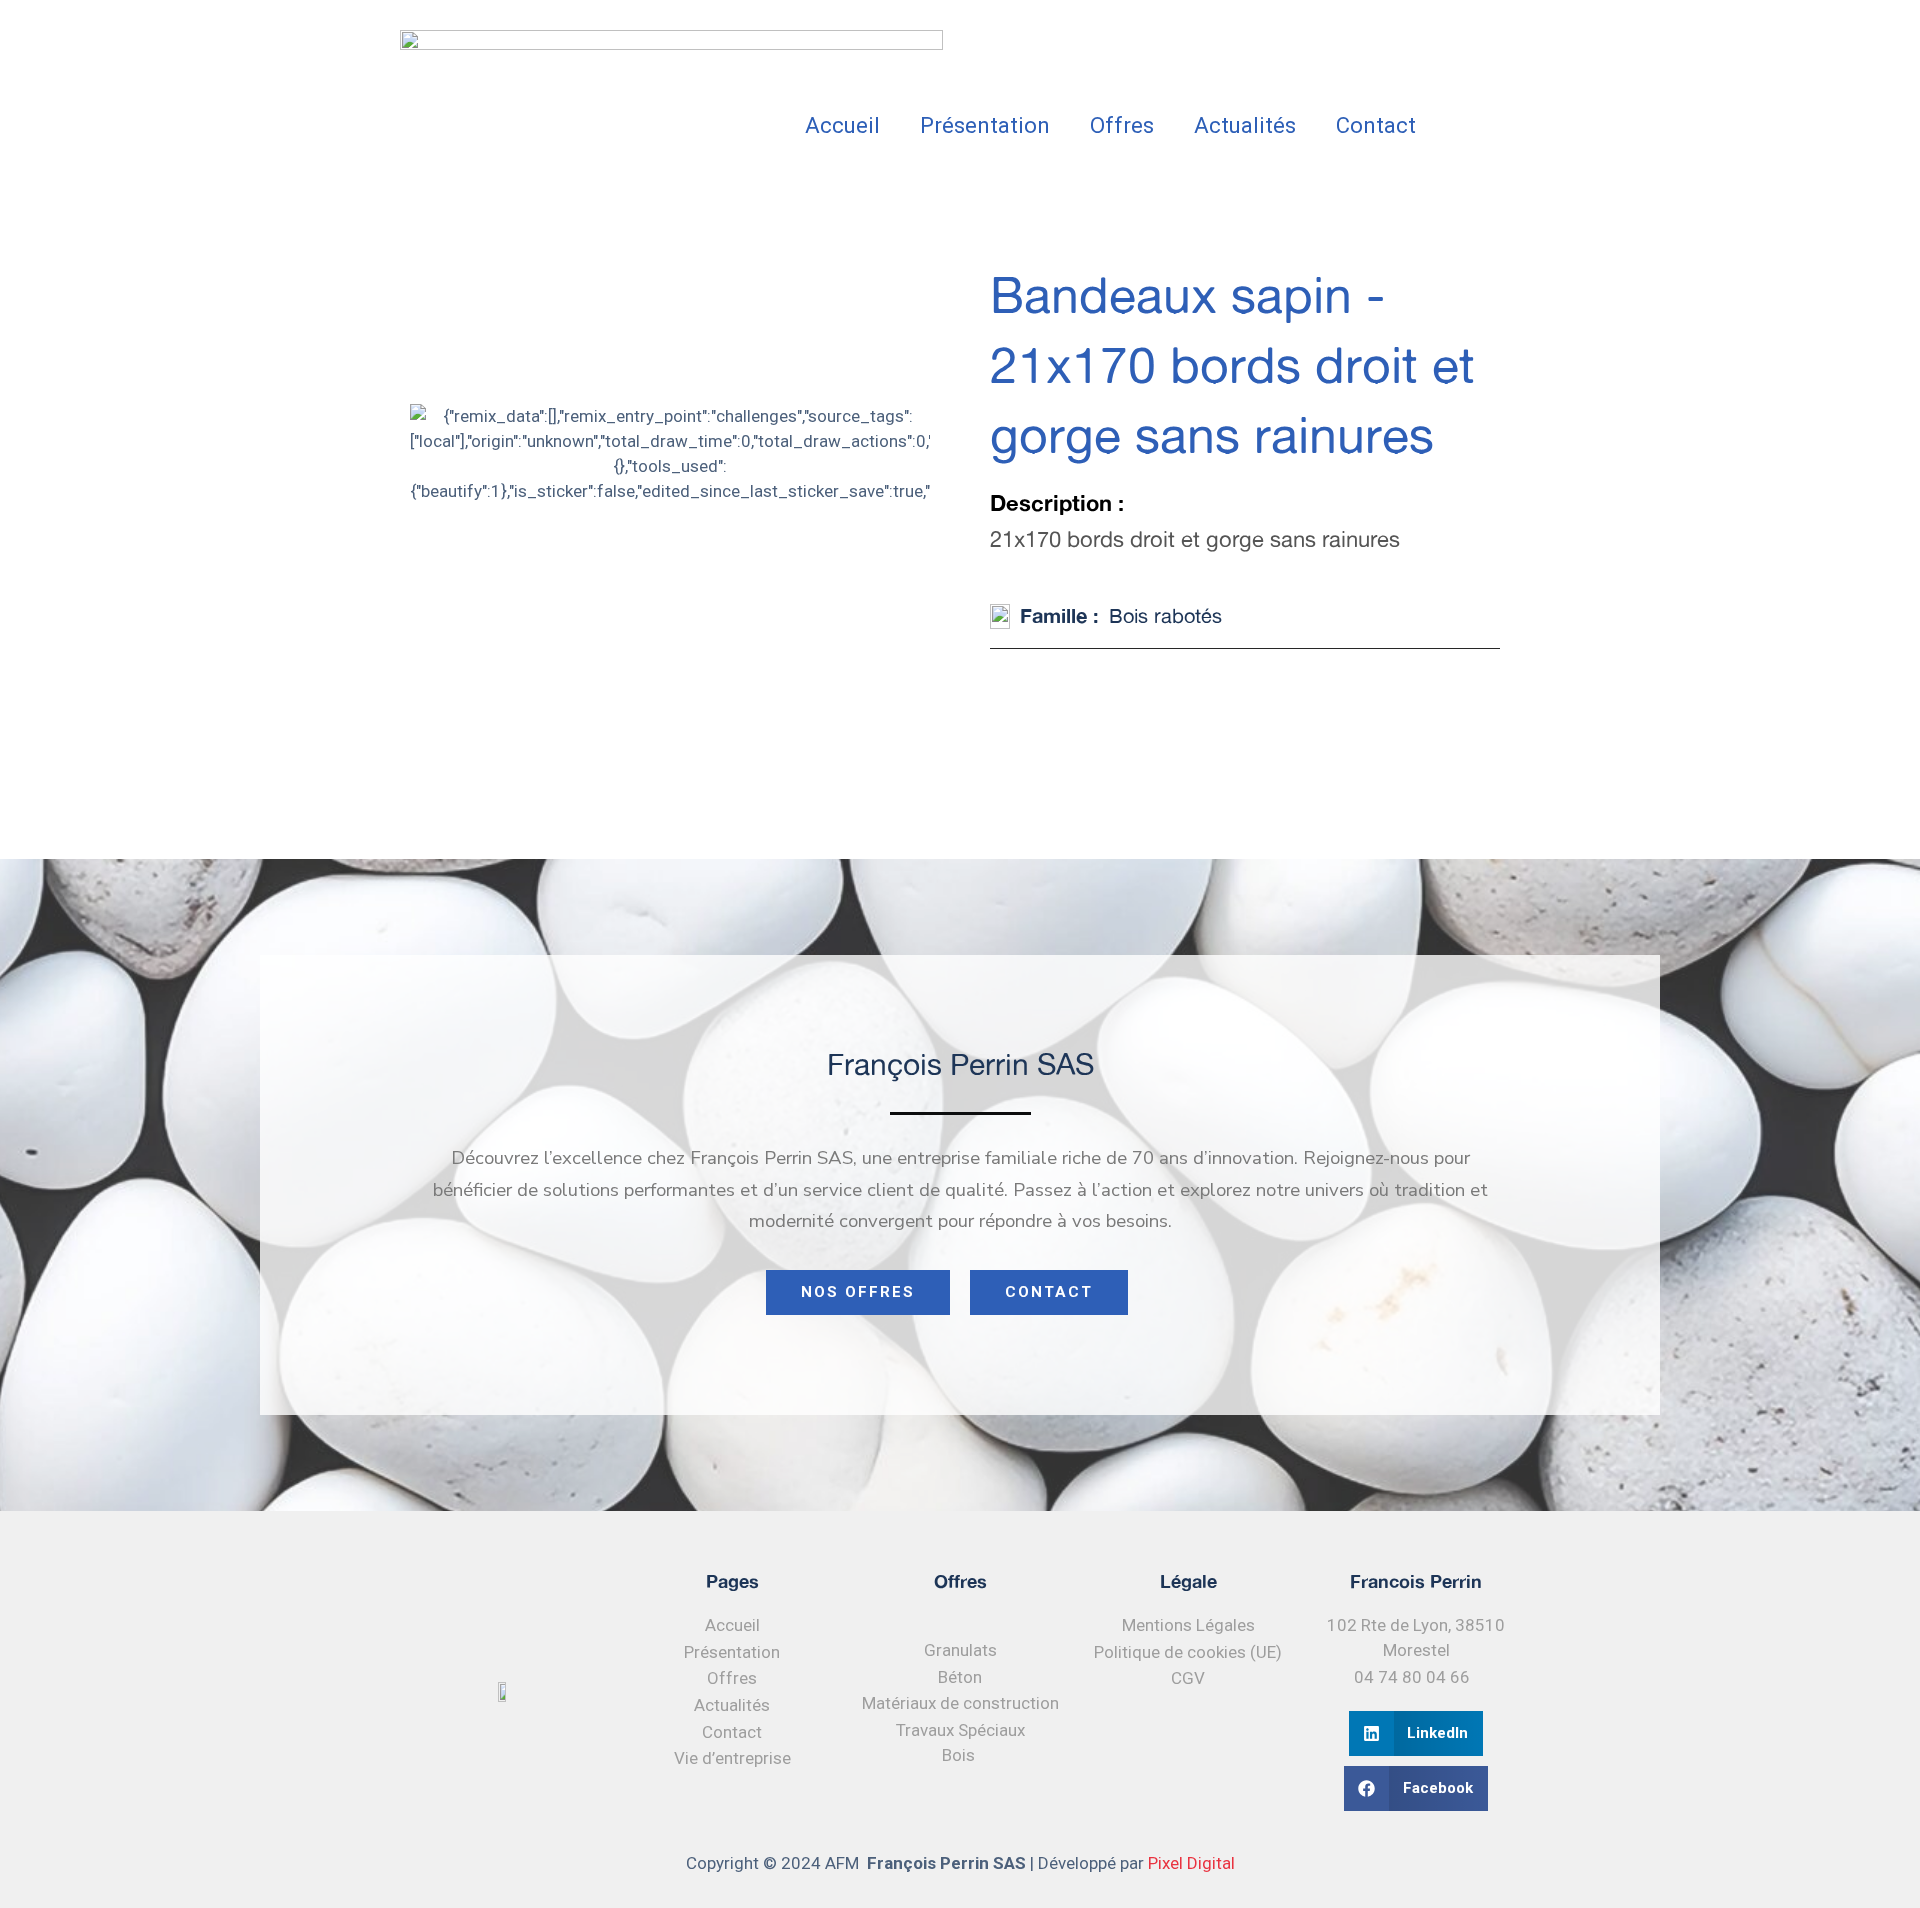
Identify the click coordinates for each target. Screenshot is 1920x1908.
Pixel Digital (1191, 1863)
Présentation (985, 125)
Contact (1376, 125)
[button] (1416, 1733)
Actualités (1245, 125)
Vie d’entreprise (732, 1758)
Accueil (842, 125)
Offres (1122, 125)
